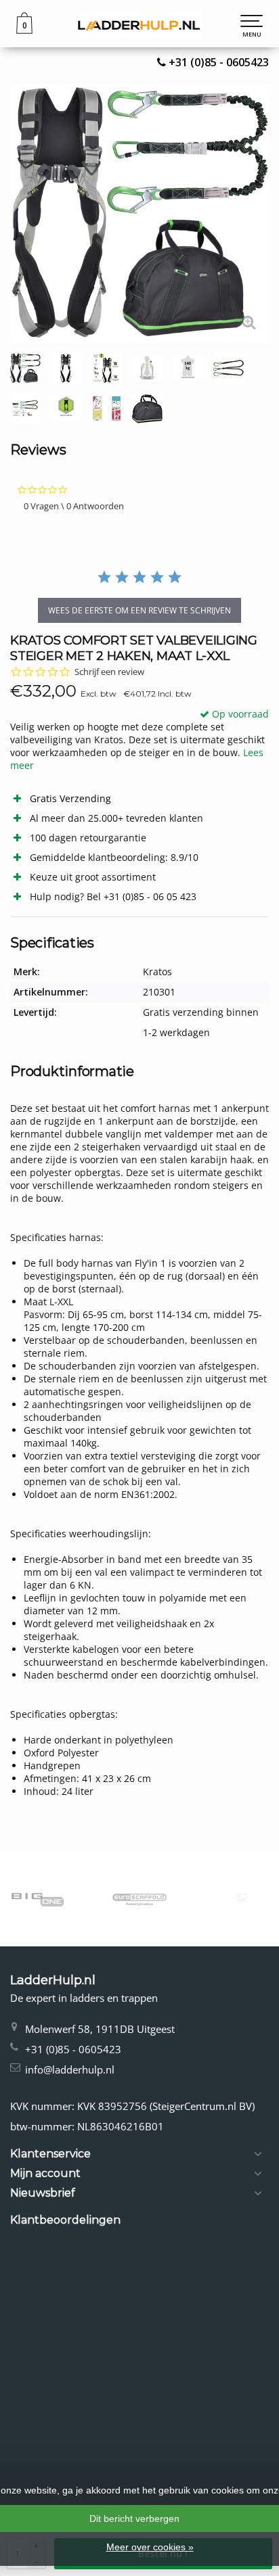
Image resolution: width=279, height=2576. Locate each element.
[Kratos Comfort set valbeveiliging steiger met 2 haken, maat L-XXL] (139, 214)
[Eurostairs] (241, 1897)
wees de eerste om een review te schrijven (139, 610)
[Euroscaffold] (140, 1899)
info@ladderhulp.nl (70, 2069)
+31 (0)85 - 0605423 (219, 62)
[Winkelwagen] (24, 30)
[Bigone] (38, 1899)
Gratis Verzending (70, 798)
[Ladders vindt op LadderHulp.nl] (139, 24)
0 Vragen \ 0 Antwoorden (74, 506)
